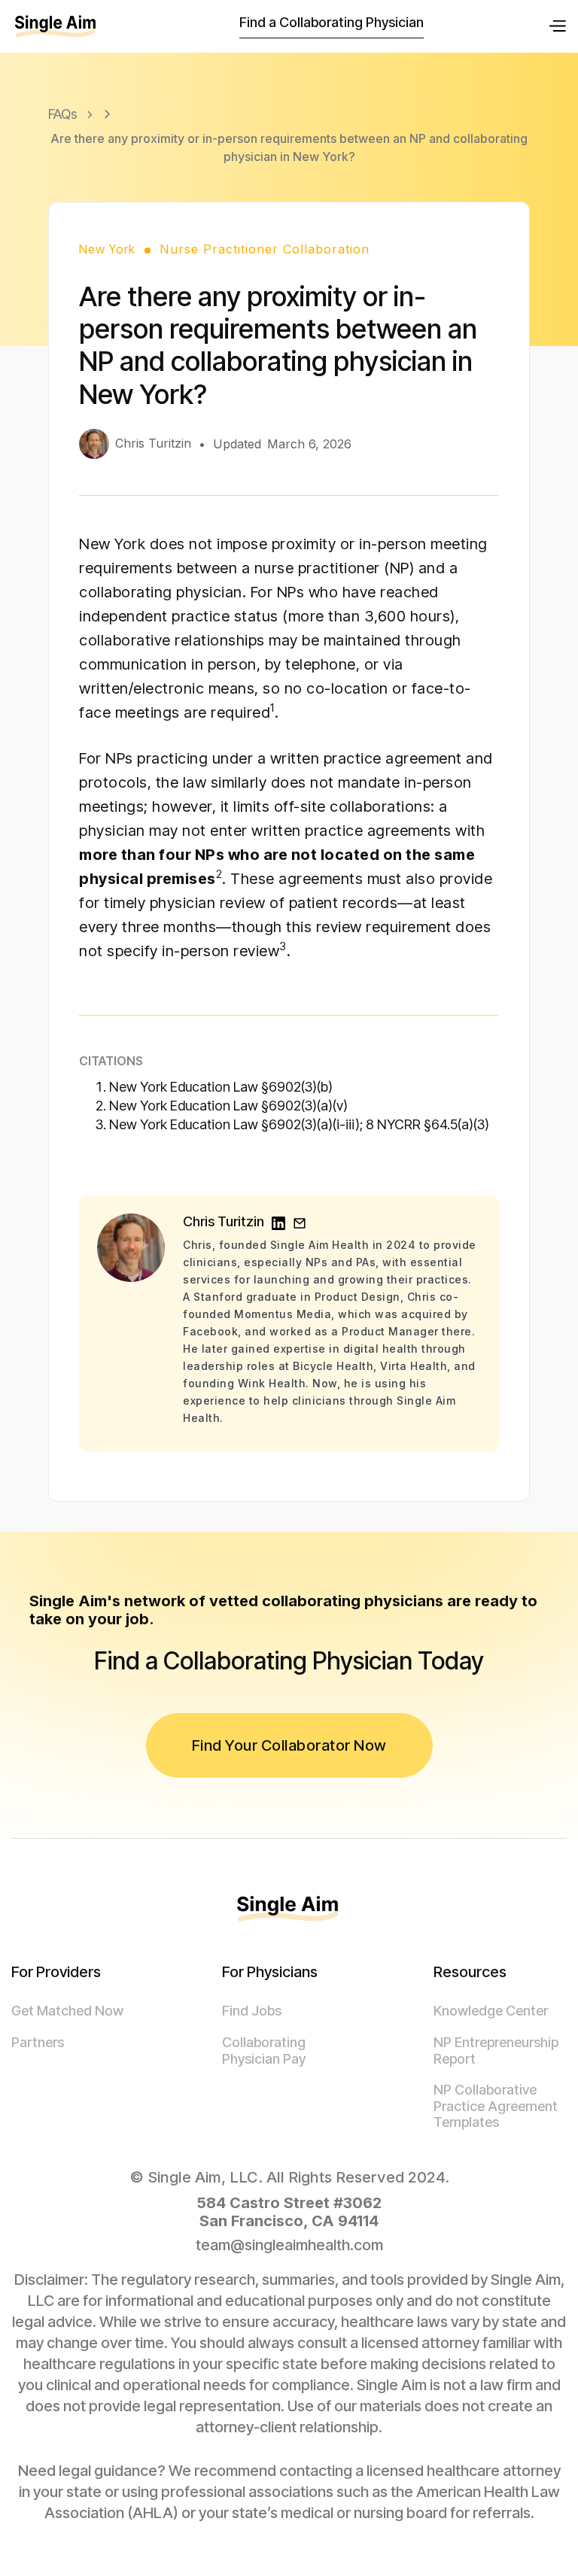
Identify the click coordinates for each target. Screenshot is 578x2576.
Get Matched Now (67, 2011)
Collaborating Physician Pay (264, 2050)
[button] (557, 26)
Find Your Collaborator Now (289, 1745)
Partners (38, 2042)
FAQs (63, 114)
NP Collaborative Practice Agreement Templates (496, 2106)
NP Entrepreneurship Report (496, 2050)
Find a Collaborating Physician (332, 22)
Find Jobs (252, 2011)
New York (107, 249)
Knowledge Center (491, 2011)
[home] (56, 26)
